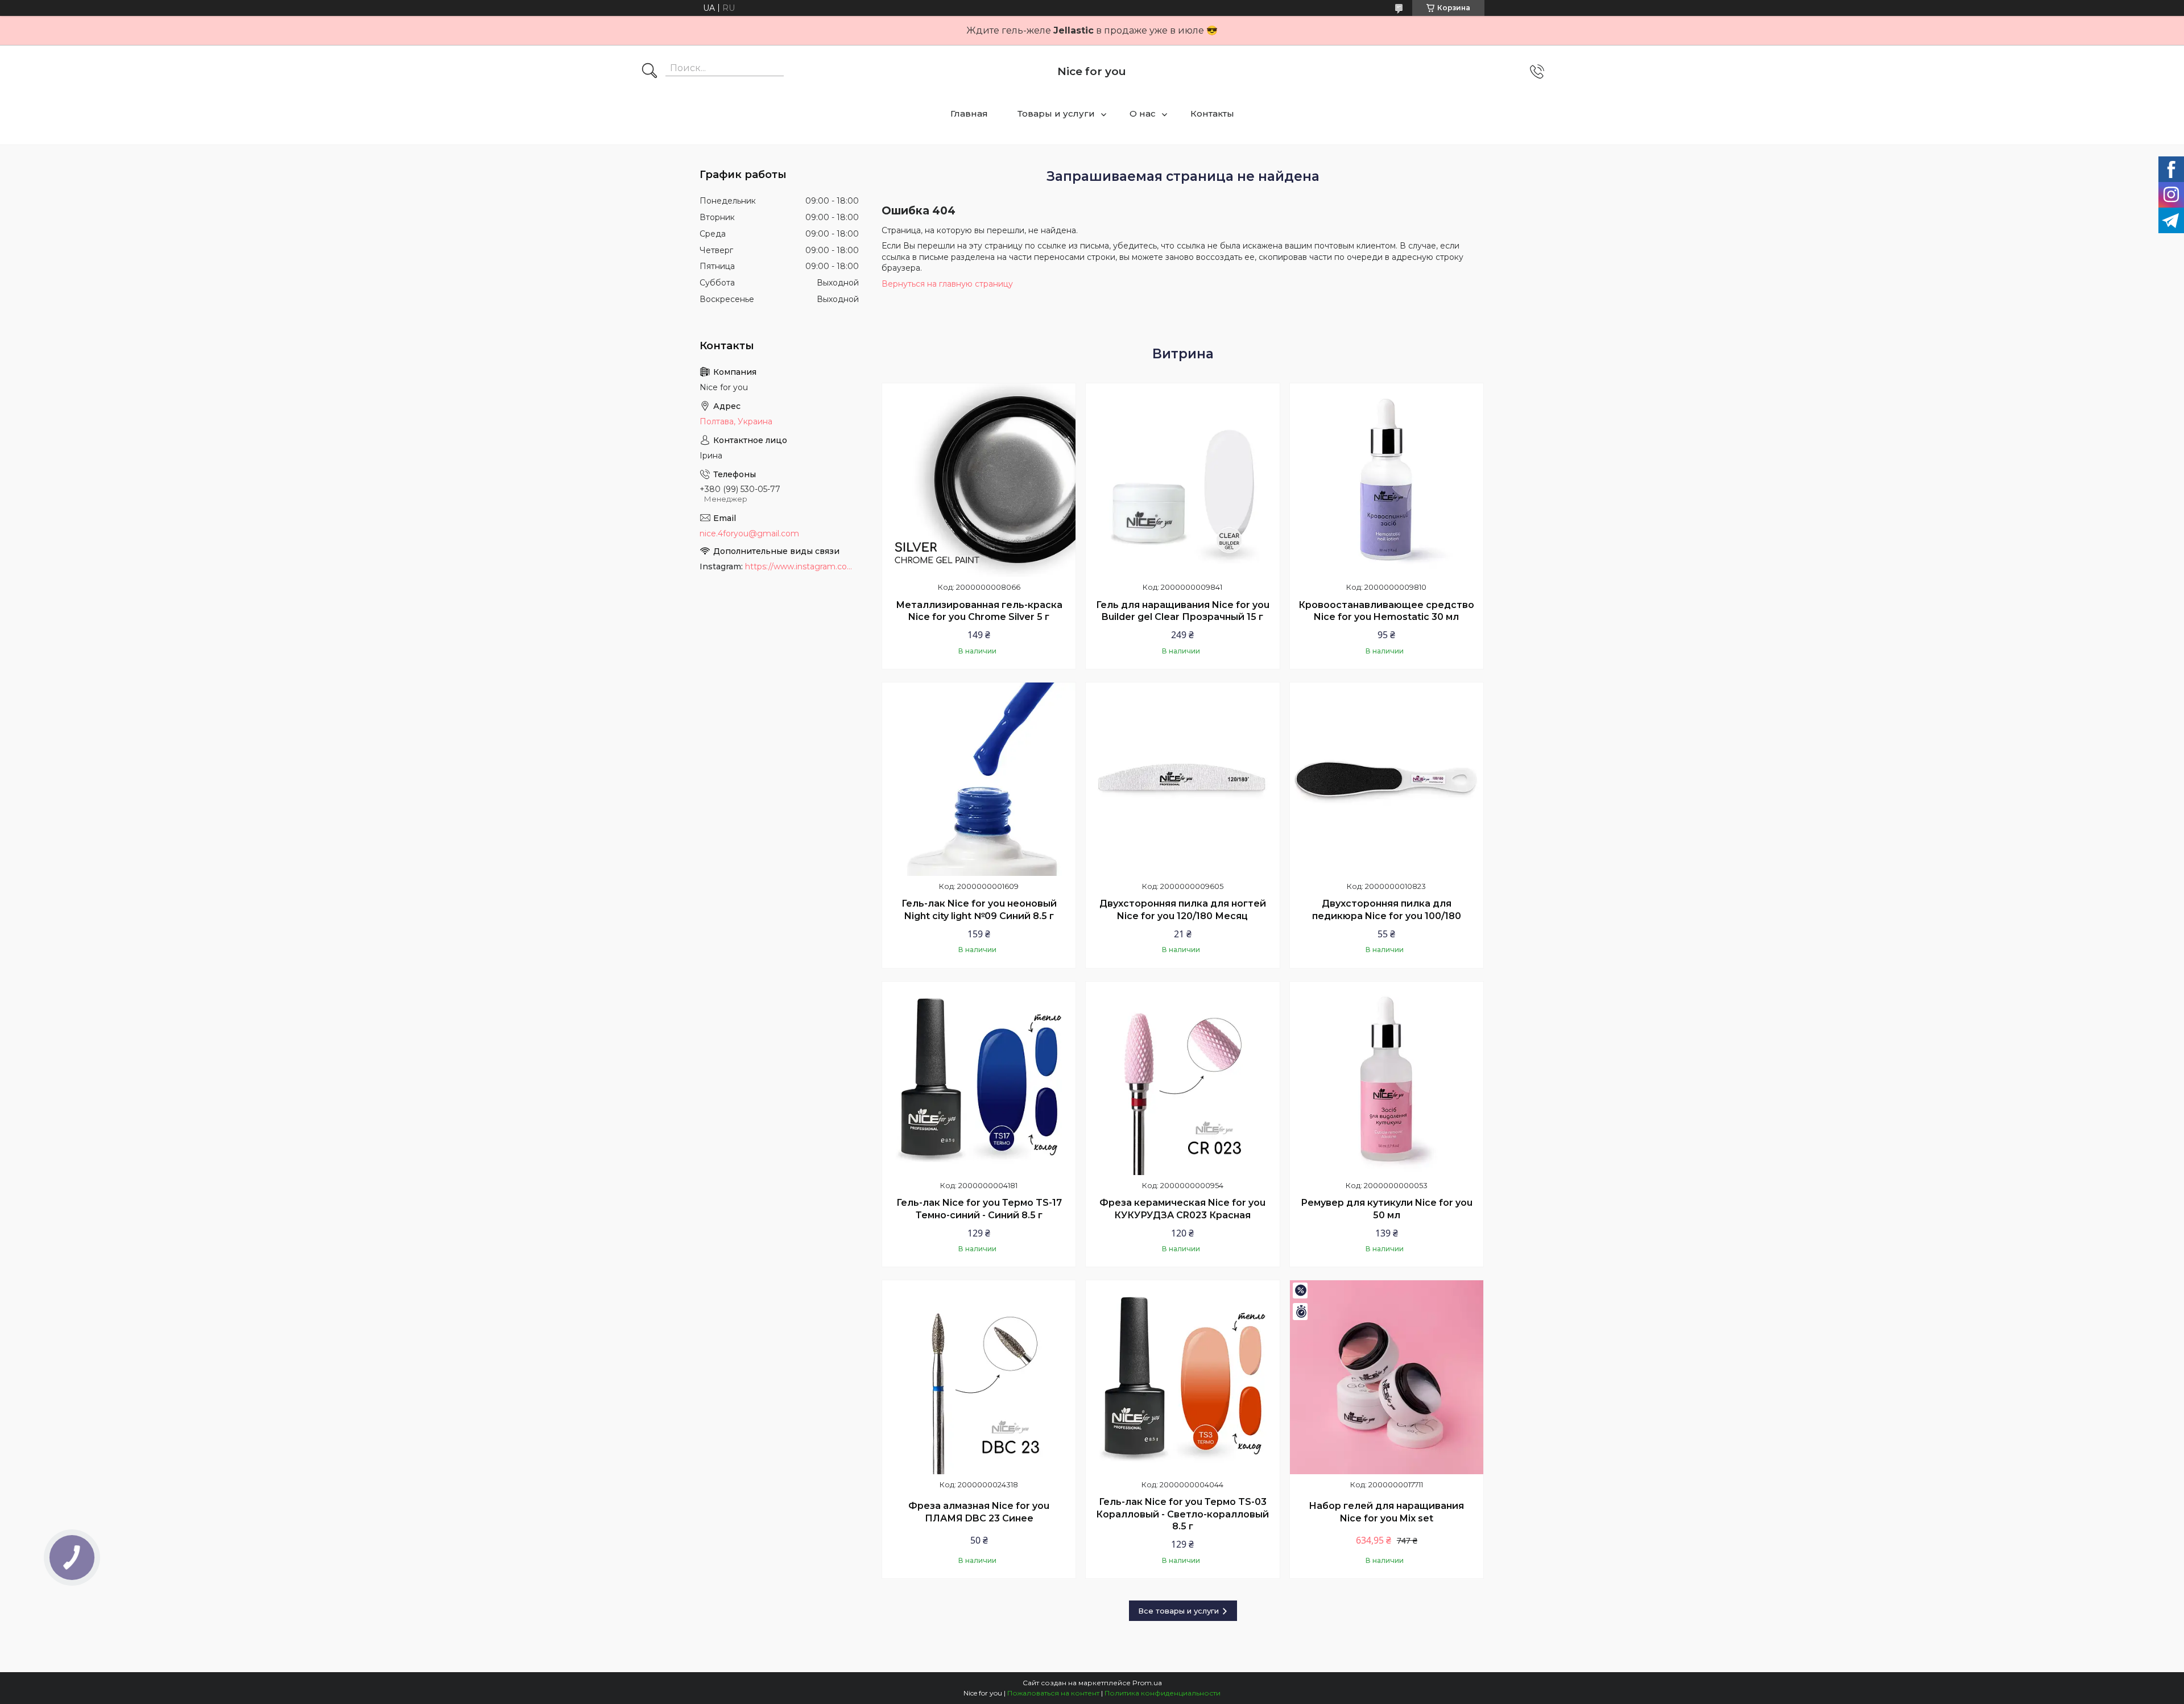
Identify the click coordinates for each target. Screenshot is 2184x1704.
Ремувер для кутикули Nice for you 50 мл (1387, 1209)
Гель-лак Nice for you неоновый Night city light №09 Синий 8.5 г (979, 910)
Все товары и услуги (1178, 1611)
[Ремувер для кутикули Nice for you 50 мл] (1387, 1078)
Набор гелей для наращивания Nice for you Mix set (1386, 1512)
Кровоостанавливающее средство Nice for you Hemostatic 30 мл (1386, 611)
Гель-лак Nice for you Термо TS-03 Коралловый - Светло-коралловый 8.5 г (1182, 1514)
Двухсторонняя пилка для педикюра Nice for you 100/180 (1387, 910)
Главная (969, 113)
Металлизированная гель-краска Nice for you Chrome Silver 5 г (979, 611)
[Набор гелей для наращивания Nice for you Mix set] (1387, 1377)
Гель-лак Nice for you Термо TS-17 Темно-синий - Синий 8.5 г (979, 1209)
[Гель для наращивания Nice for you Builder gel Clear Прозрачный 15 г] (1182, 480)
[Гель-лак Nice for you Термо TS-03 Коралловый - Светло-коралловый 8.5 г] (1182, 1377)
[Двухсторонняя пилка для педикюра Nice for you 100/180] (1387, 779)
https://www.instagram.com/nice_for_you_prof (802, 566)
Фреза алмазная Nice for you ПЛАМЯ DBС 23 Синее (979, 1512)
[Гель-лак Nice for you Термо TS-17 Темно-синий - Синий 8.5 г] (979, 1078)
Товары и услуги (1056, 113)
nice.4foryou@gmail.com (749, 533)
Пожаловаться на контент (1053, 1693)
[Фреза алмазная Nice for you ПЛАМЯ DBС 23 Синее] (979, 1377)
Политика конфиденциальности (1163, 1693)
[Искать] (650, 72)
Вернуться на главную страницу (947, 284)
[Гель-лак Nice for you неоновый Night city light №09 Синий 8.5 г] (979, 779)
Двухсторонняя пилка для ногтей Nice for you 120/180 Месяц (1183, 910)
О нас (1143, 113)
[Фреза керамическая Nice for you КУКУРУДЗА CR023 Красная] (1182, 1078)
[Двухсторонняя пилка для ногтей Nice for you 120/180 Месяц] (1182, 779)
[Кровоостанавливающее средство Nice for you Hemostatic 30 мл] (1387, 480)
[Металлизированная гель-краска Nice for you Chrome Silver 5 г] (979, 480)
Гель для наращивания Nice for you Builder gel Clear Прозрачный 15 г (1183, 611)
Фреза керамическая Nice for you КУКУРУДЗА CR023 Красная (1182, 1209)
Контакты (1212, 113)
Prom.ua (1147, 1683)
